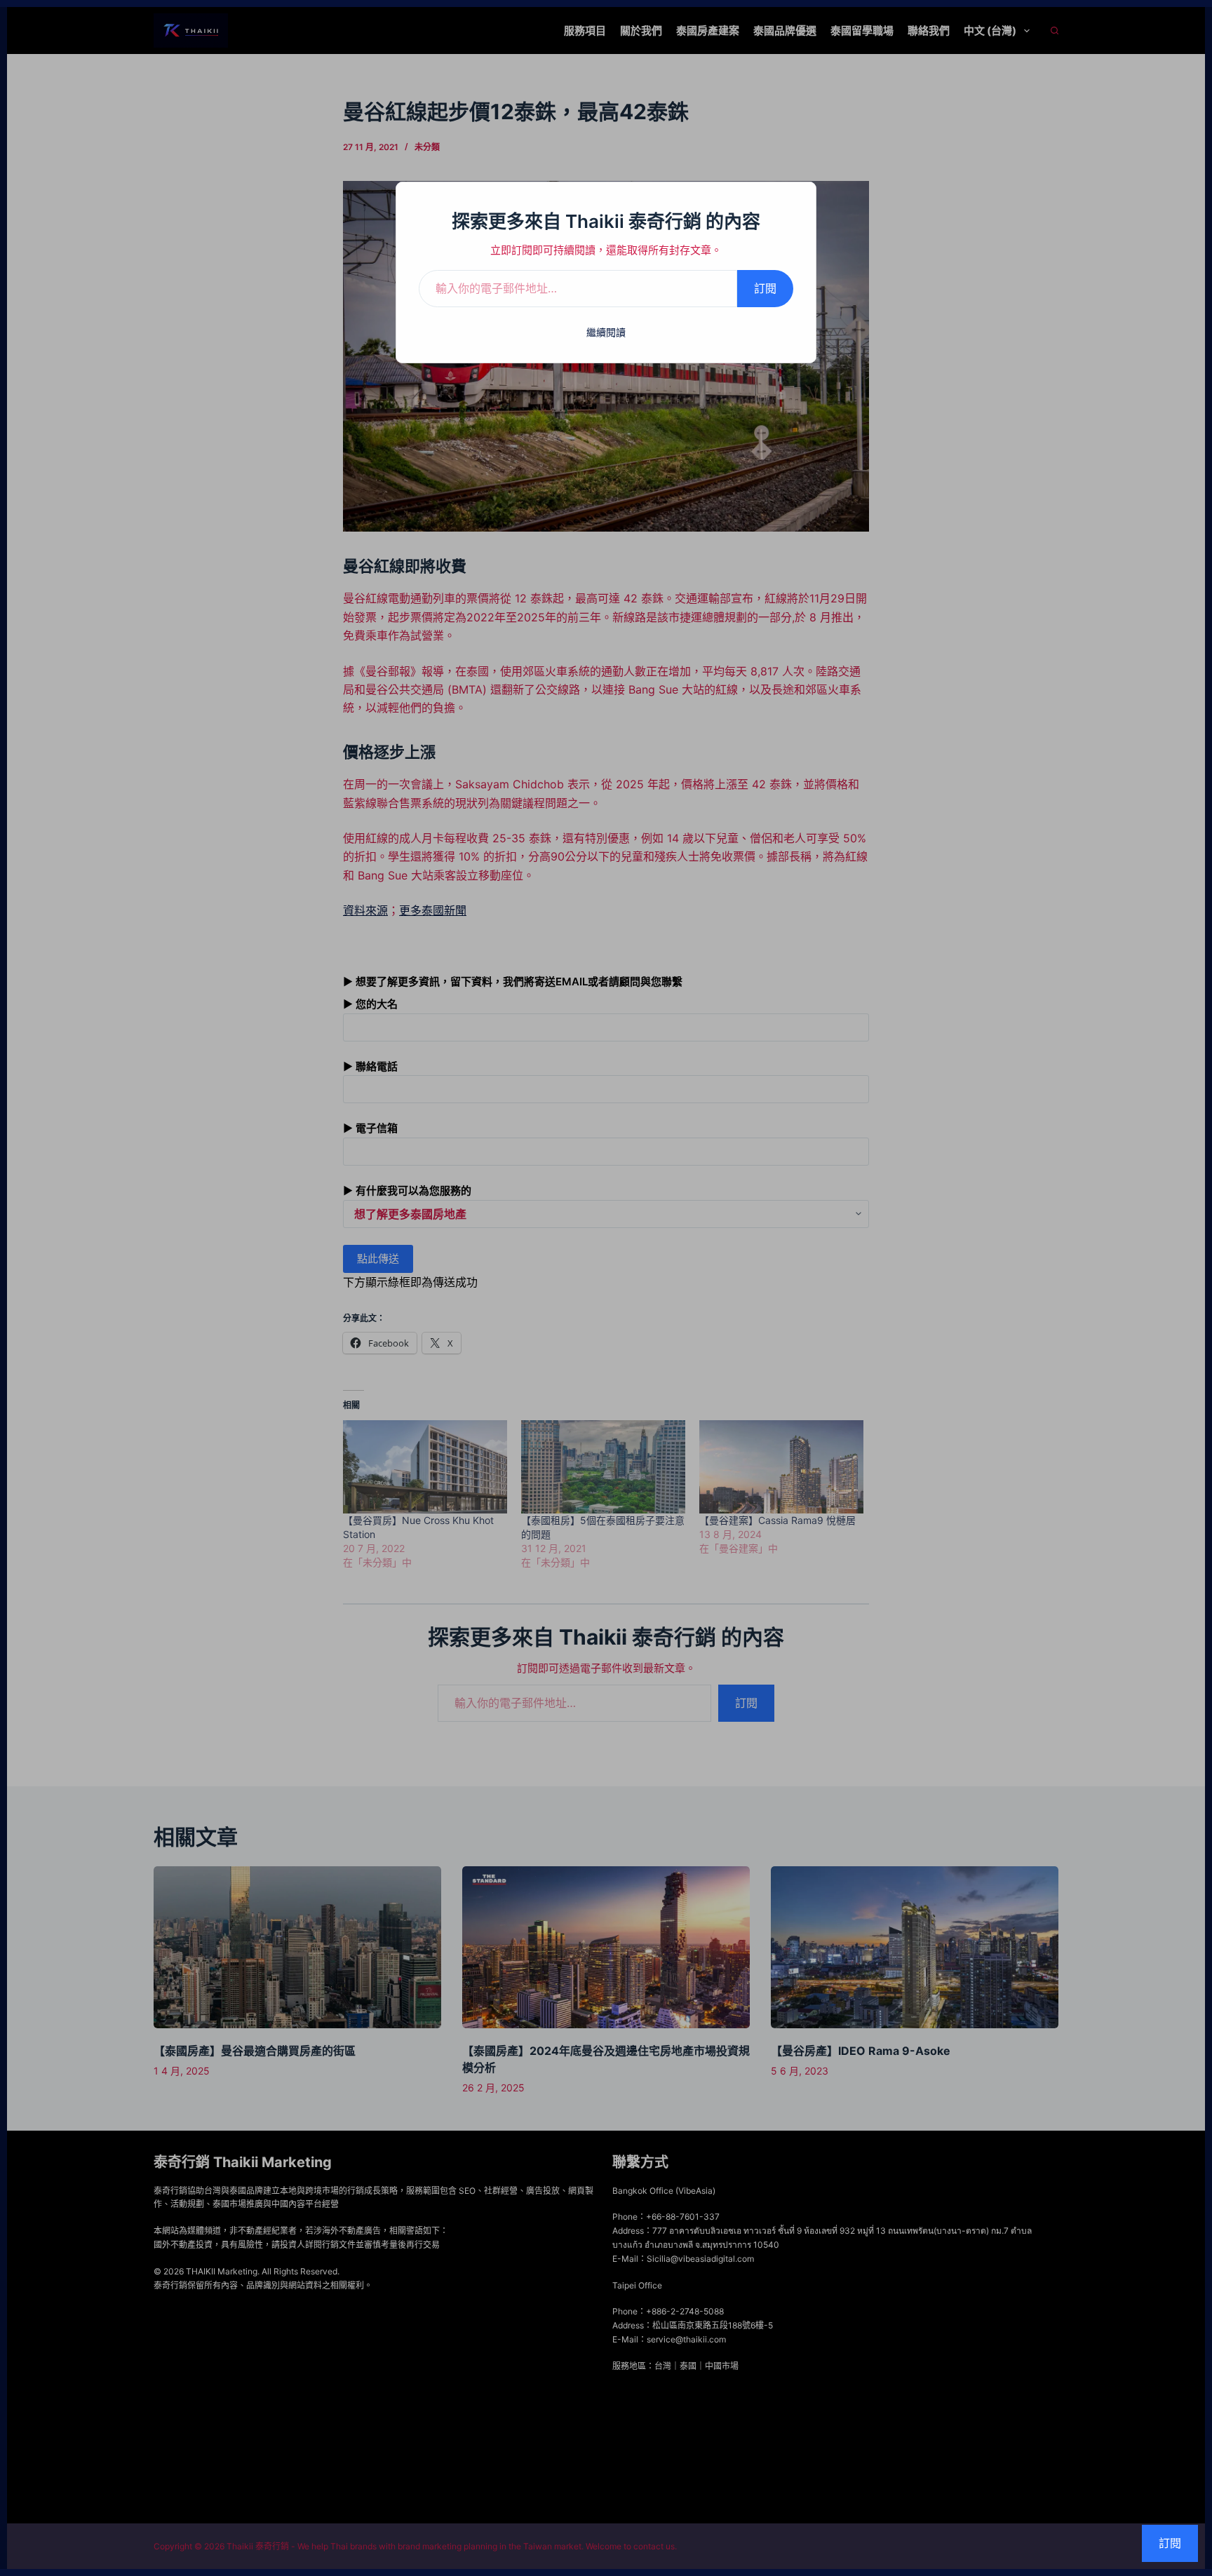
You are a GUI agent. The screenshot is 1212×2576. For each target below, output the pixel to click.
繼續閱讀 (606, 332)
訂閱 (765, 288)
